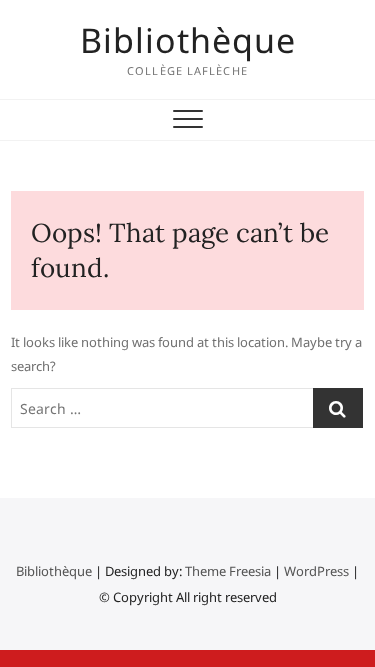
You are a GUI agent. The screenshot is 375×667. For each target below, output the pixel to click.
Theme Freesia (228, 571)
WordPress (316, 571)
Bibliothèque (188, 40)
